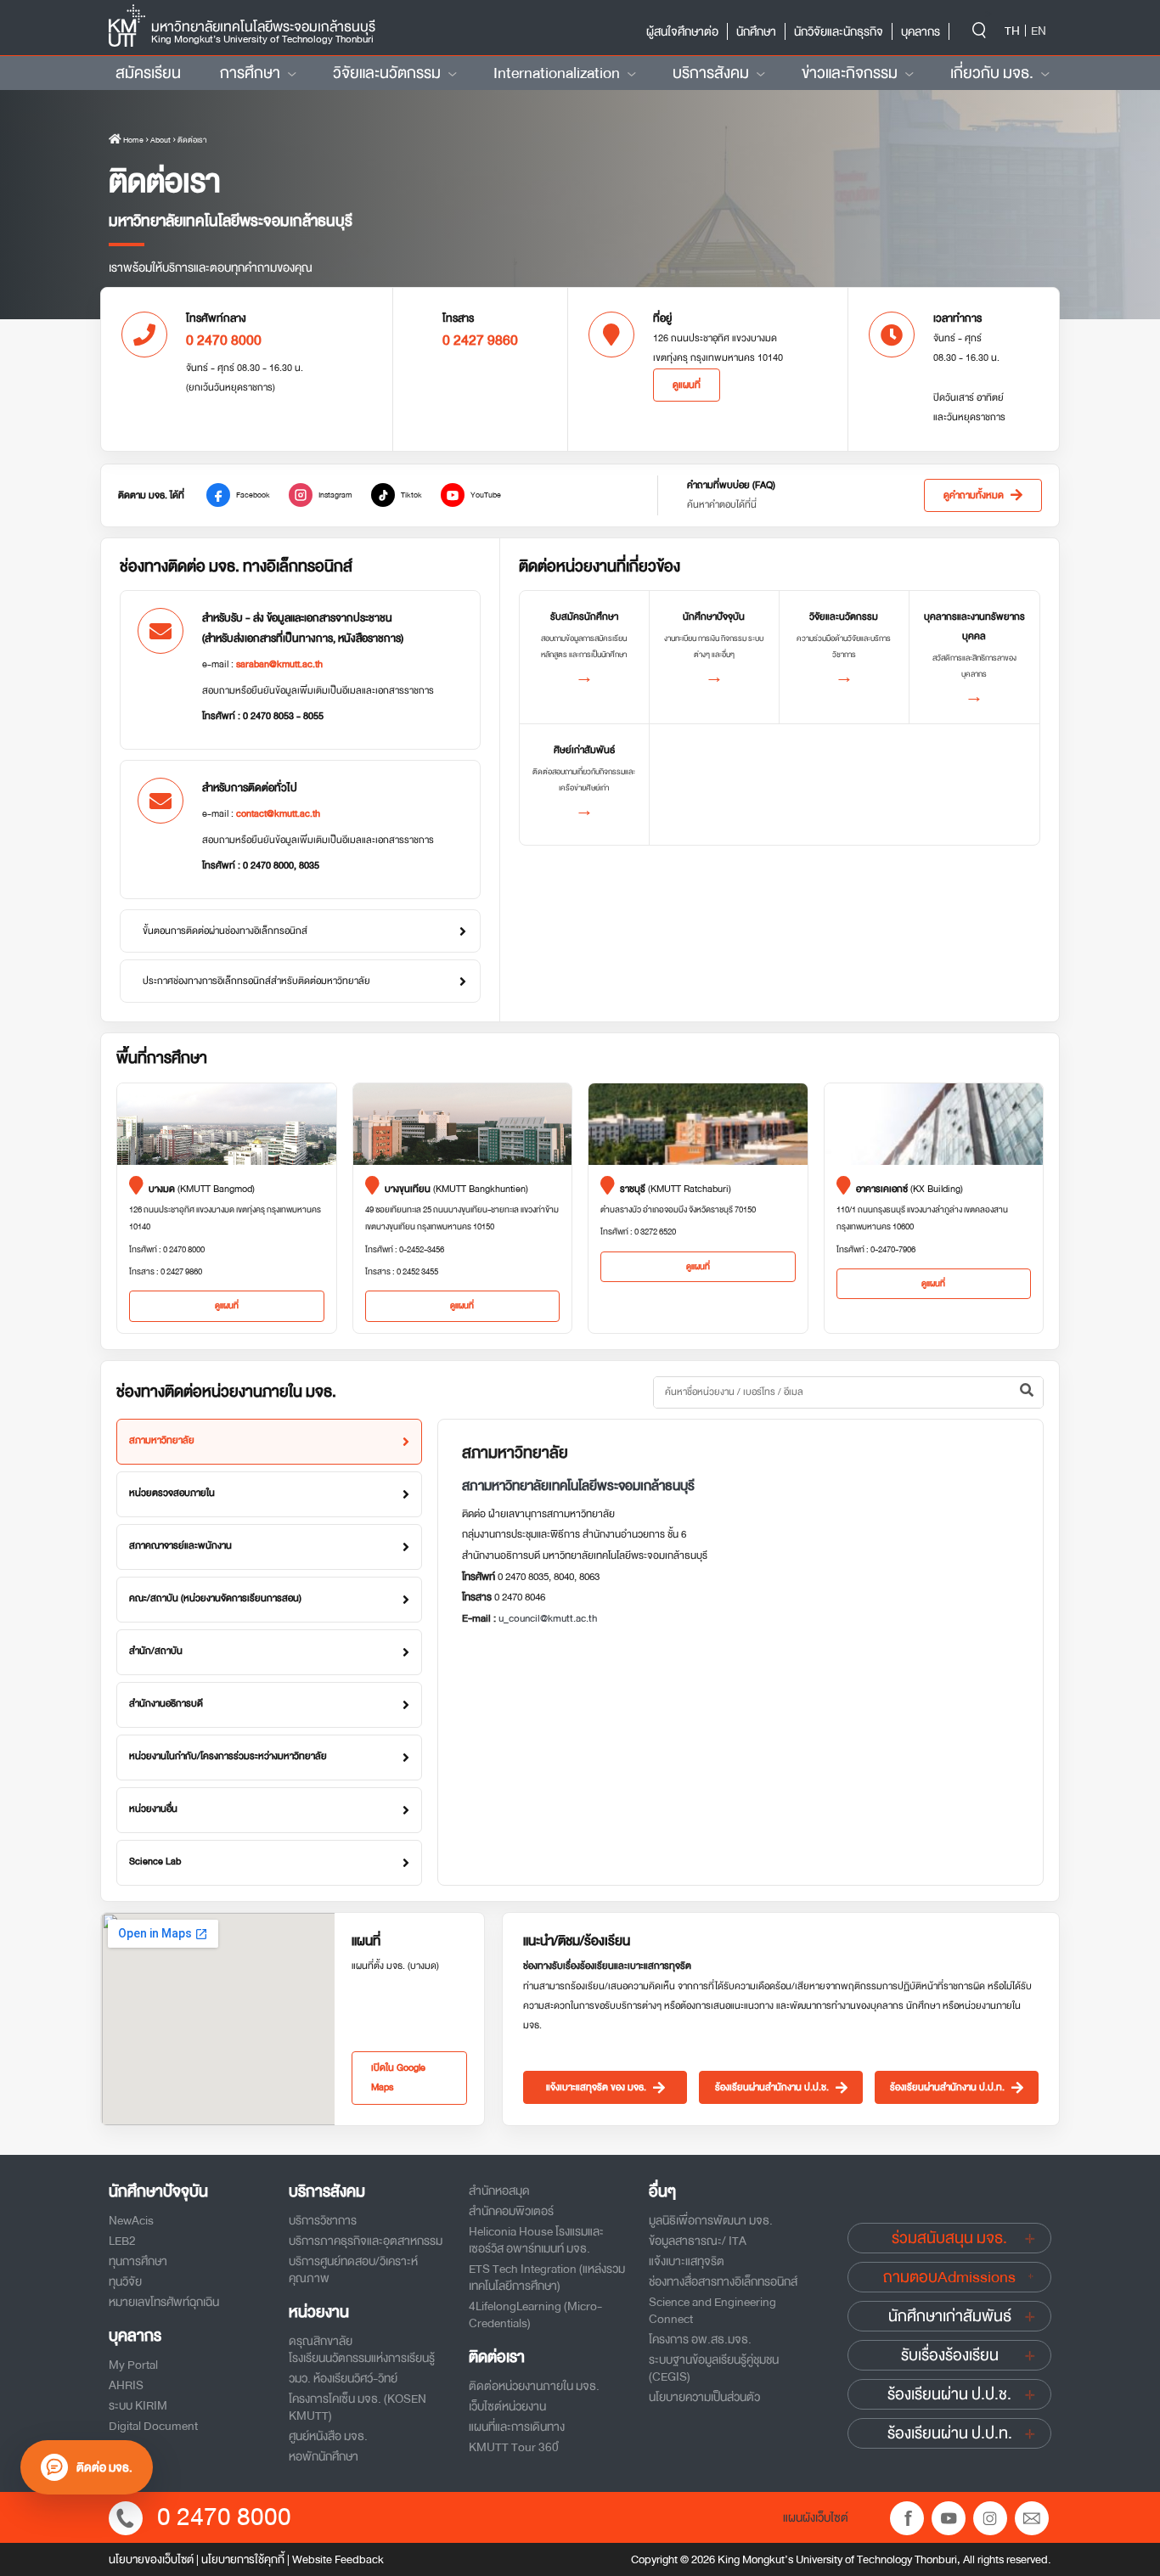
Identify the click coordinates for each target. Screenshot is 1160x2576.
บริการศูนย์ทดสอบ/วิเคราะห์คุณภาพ (353, 2269)
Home (132, 140)
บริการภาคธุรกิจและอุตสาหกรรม (366, 2241)
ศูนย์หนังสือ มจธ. (328, 2436)
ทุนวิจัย (125, 2281)
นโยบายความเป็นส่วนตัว (704, 2397)
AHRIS (126, 2385)
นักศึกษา (756, 31)
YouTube (486, 495)
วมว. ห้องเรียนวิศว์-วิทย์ (343, 2378)
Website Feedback (338, 2559)
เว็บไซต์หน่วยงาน (507, 2406)
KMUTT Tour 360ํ (514, 2447)
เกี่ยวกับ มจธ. (992, 73)
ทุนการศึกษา (138, 2261)
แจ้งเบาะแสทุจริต (687, 2261)
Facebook (253, 495)
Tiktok (411, 495)
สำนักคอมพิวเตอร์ (511, 2211)
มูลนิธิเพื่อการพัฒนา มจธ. (711, 2220)
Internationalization (557, 73)
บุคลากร (921, 31)
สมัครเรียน (148, 73)
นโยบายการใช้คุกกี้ (243, 2559)
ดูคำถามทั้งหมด (974, 495)
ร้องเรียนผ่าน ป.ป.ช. (949, 2394)
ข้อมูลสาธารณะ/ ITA (698, 2241)
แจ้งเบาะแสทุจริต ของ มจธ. (596, 2087)
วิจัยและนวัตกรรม (387, 73)
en (1039, 31)
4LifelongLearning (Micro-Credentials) (535, 2314)
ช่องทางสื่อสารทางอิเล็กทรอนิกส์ (723, 2281)
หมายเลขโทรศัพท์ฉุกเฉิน (164, 2302)
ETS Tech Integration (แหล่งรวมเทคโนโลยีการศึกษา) (547, 2277)
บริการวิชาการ (323, 2220)
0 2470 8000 (224, 2517)
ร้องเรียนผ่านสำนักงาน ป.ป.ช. (772, 2087)
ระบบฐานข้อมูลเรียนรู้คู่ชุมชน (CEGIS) (714, 2368)
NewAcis (131, 2220)
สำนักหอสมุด (499, 2191)
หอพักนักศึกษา (324, 2456)
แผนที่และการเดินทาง (517, 2427)
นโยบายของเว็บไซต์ (151, 2559)
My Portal (133, 2365)
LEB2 (122, 2241)
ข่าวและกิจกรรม (850, 73)
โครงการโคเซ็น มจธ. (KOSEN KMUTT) (358, 2407)
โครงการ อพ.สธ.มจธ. (700, 2339)
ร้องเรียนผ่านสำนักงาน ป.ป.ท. (947, 2087)
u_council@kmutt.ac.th (548, 1618)
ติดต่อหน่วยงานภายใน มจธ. (534, 2386)
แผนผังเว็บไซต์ (816, 2517)
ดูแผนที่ (687, 385)
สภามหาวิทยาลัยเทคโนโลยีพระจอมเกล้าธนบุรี (578, 1486)
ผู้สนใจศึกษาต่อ (682, 31)
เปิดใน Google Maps (398, 2078)
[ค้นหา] (1027, 1392)
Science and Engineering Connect (712, 2310)
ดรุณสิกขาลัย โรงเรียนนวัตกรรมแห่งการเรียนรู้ (362, 2349)
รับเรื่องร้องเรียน (950, 2355)
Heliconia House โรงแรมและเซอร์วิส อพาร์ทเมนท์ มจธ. (536, 2240)
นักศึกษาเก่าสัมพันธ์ (950, 2316)
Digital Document (153, 2426)
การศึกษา (250, 73)
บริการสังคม (711, 73)
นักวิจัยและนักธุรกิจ (839, 31)
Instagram (335, 495)
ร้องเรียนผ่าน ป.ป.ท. (950, 2433)
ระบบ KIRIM (138, 2405)
